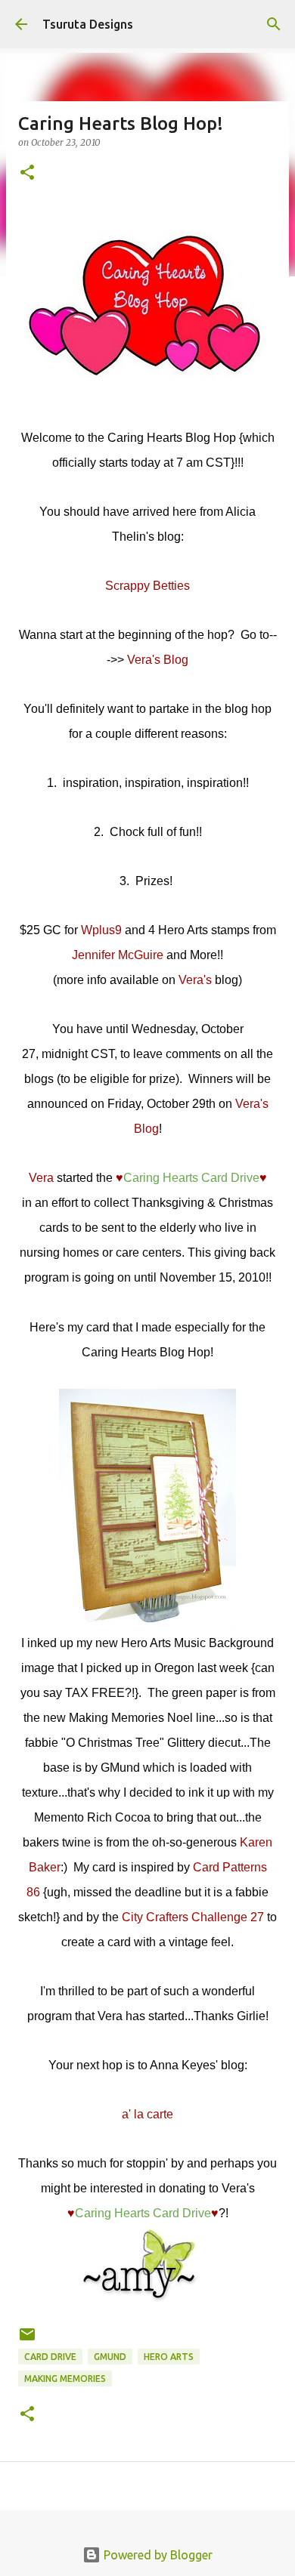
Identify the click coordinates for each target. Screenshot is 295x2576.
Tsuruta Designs (88, 24)
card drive (50, 2357)
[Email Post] (27, 2340)
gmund (110, 2357)
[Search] (274, 24)
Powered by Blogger (157, 2555)
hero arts (169, 2357)
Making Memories (65, 2379)
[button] (27, 173)
